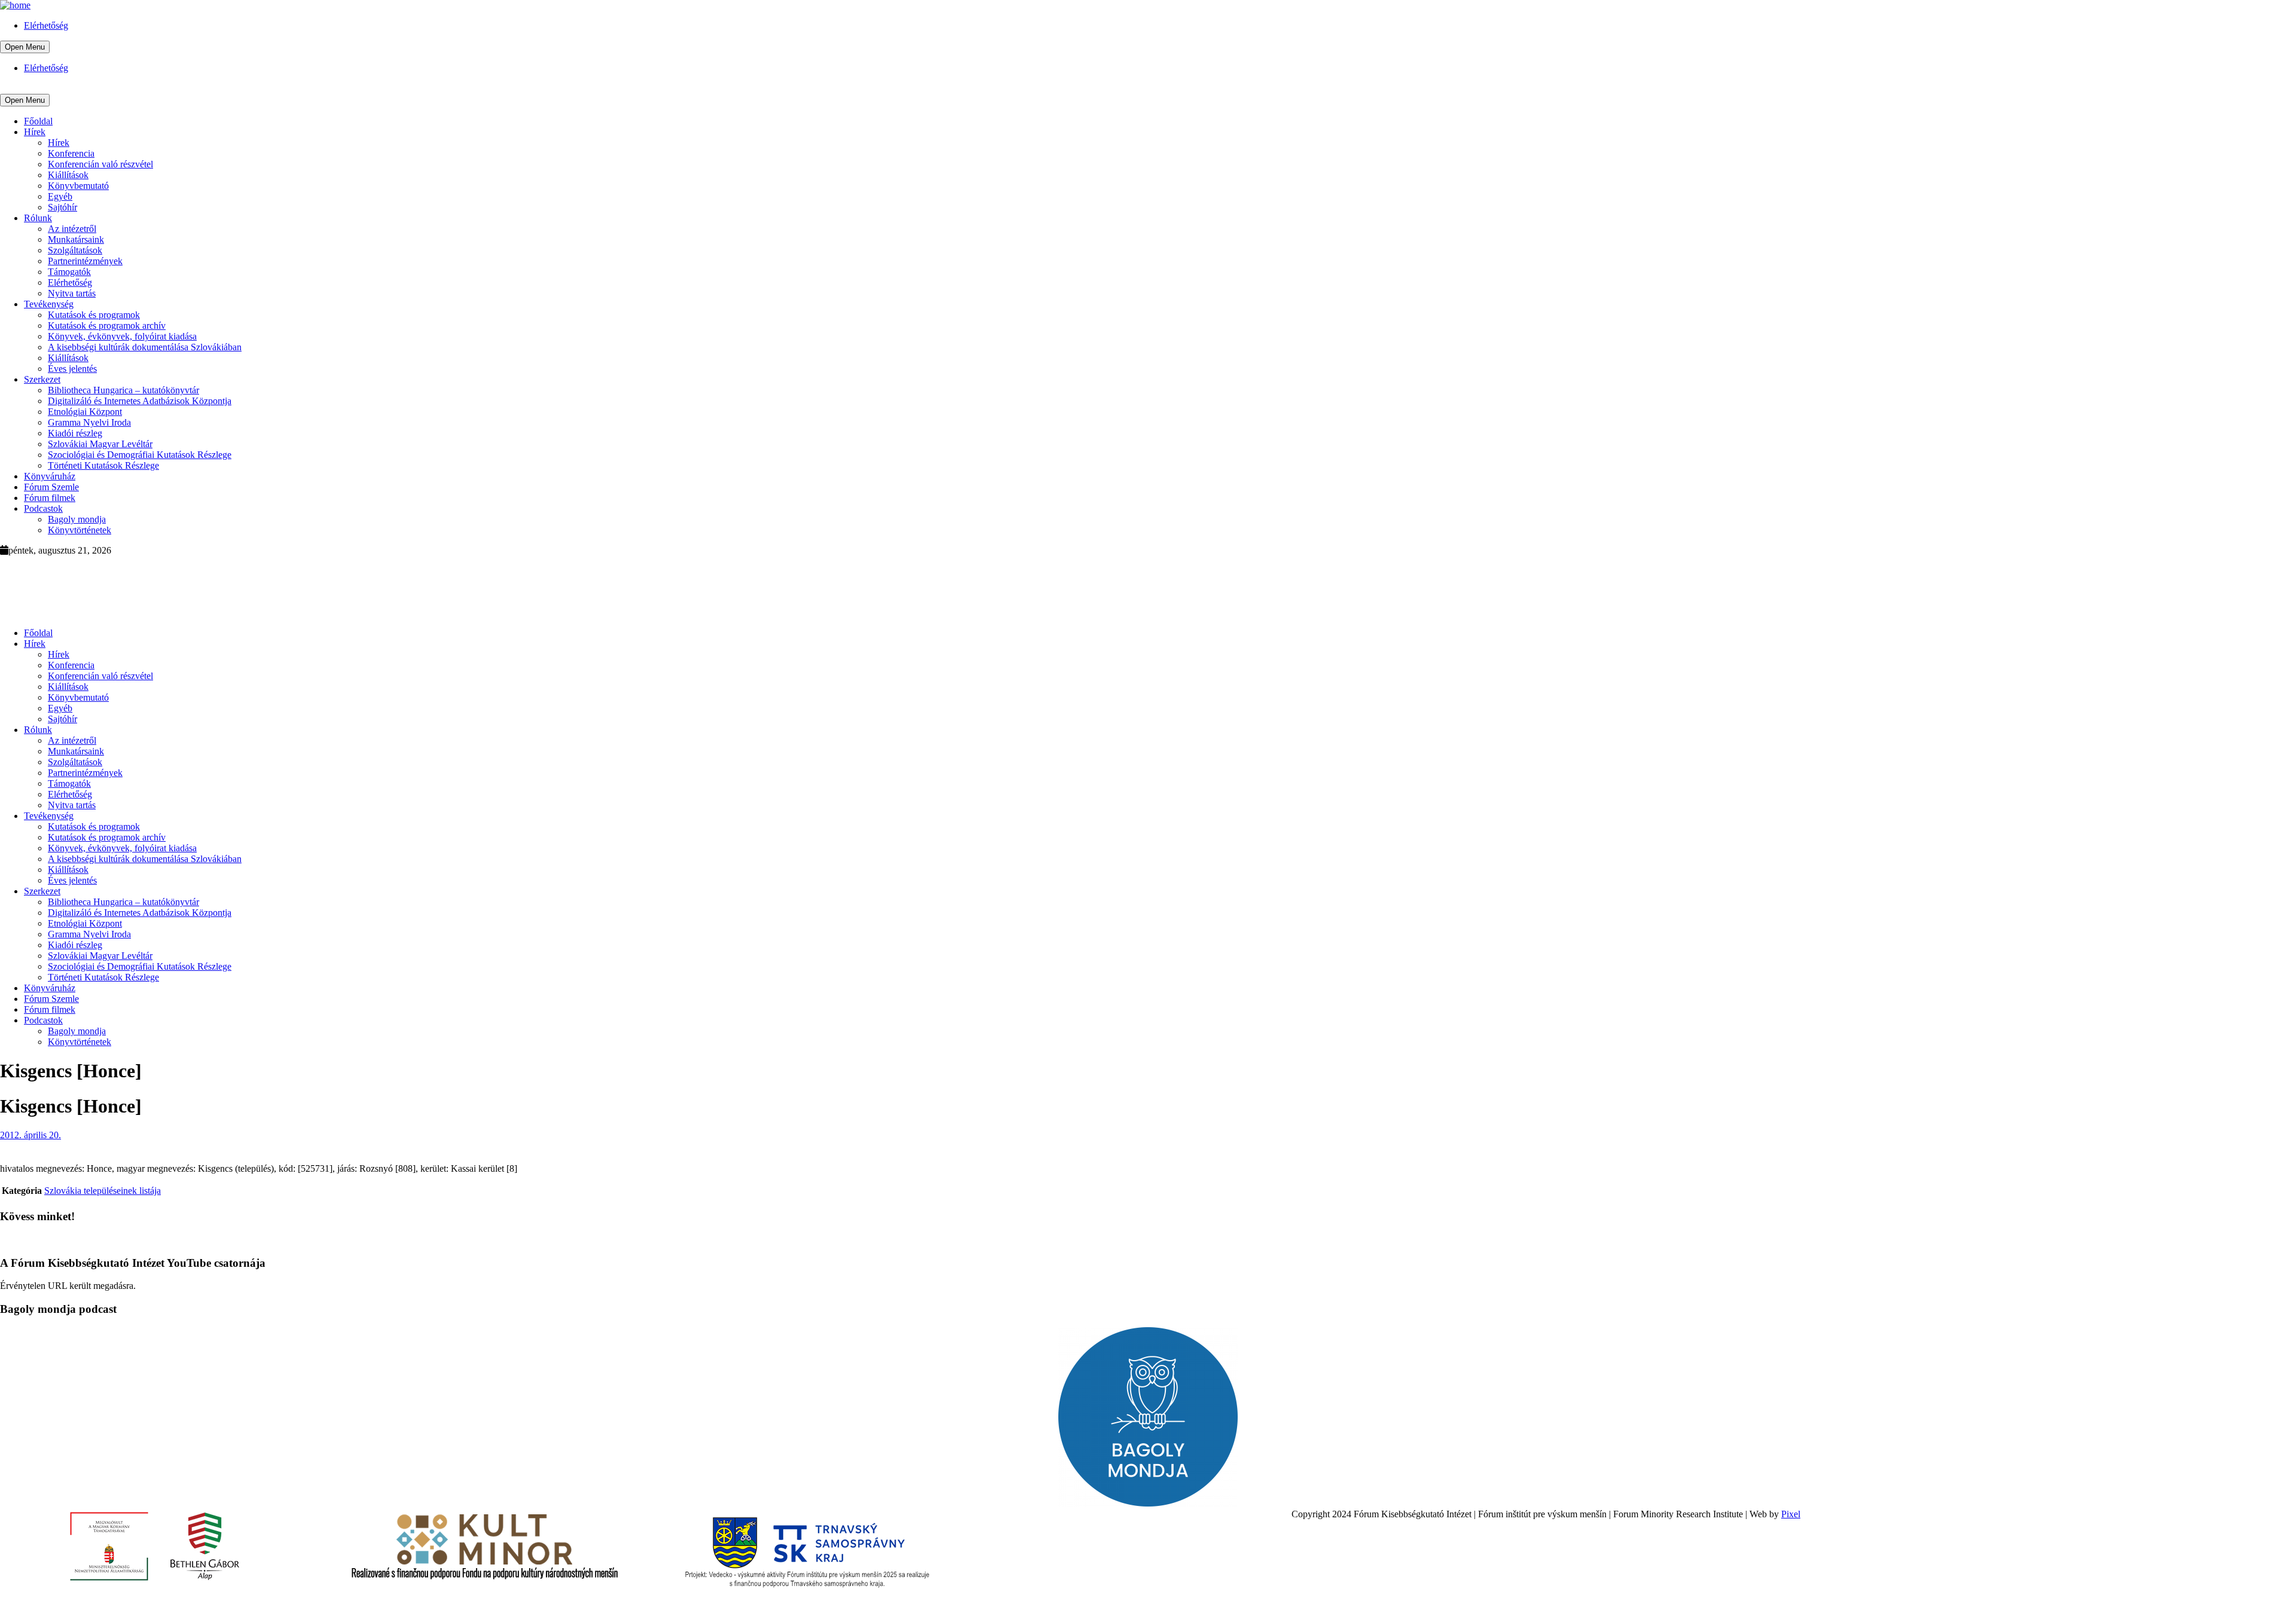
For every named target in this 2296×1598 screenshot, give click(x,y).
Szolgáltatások (75, 250)
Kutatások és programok (94, 315)
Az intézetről (72, 229)
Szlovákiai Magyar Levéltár (100, 444)
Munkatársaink (76, 239)
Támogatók (69, 272)
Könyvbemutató (78, 186)
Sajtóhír (62, 207)
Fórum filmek (50, 498)
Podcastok (43, 508)
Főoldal (38, 121)
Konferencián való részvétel (100, 164)
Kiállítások (68, 175)
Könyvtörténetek (80, 530)
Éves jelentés (72, 369)
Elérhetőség (46, 25)
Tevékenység (49, 304)
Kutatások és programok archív (107, 326)
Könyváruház (50, 476)
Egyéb (60, 196)
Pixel (1791, 1514)
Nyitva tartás (72, 293)
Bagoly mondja (77, 519)
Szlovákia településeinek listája (103, 1191)
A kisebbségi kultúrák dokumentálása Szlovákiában (145, 347)
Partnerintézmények (85, 261)
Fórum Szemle (51, 487)
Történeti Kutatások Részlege (103, 465)
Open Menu (25, 47)
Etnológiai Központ (85, 412)
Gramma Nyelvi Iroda (89, 422)
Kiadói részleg (75, 433)
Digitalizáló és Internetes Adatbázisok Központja (140, 401)
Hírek (35, 132)
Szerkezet (42, 379)
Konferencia (71, 153)
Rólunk (38, 218)
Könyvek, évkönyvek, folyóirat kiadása (122, 336)
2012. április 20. (30, 1135)
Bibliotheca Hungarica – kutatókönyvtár (123, 390)
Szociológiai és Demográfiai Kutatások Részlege (140, 455)
